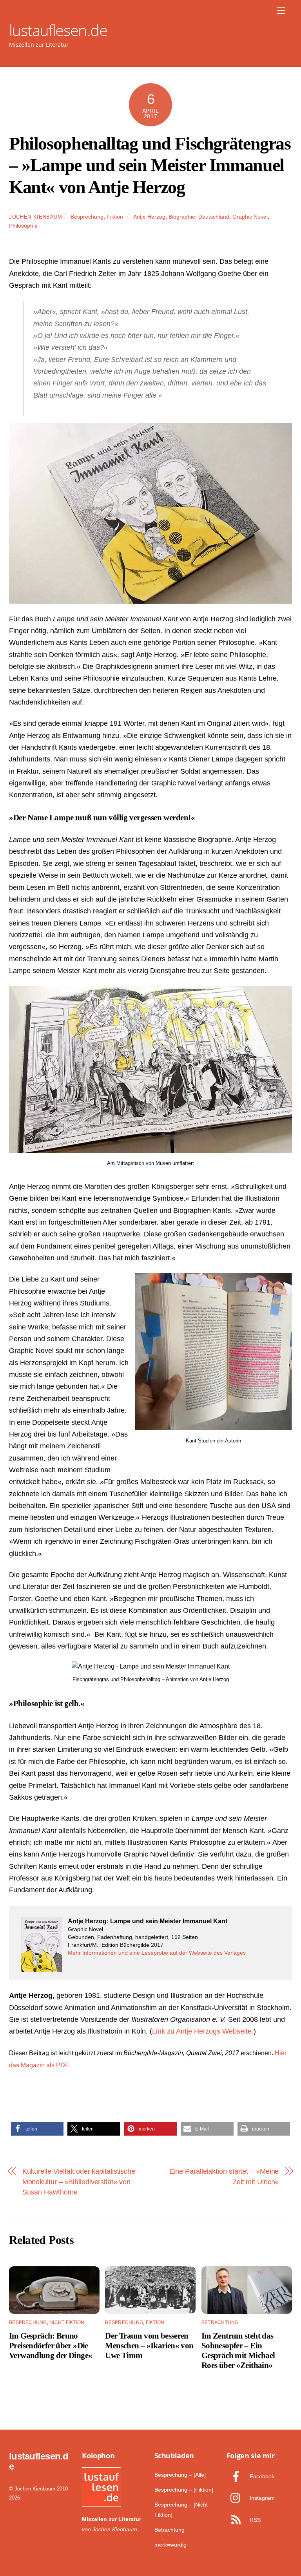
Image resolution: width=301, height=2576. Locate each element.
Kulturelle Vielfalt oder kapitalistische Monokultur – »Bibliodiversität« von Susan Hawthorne (79, 2182)
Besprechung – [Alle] (180, 2475)
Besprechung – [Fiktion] (184, 2490)
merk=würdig (170, 2545)
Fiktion (115, 217)
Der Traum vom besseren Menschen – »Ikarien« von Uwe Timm (149, 2345)
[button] (37, 2129)
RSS (254, 2520)
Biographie (182, 217)
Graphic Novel (250, 217)
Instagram (261, 2498)
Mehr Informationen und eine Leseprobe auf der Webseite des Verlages (157, 1953)
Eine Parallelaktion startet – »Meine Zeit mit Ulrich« (224, 2176)
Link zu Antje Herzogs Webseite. (203, 2031)
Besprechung (87, 217)
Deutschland (214, 217)
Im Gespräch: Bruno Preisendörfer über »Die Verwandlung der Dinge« (51, 2345)
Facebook (261, 2476)
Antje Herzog (149, 217)
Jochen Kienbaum (36, 217)
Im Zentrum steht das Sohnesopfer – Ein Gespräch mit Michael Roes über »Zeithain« (238, 2350)
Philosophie (23, 226)
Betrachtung (220, 2322)
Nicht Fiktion (67, 2322)
